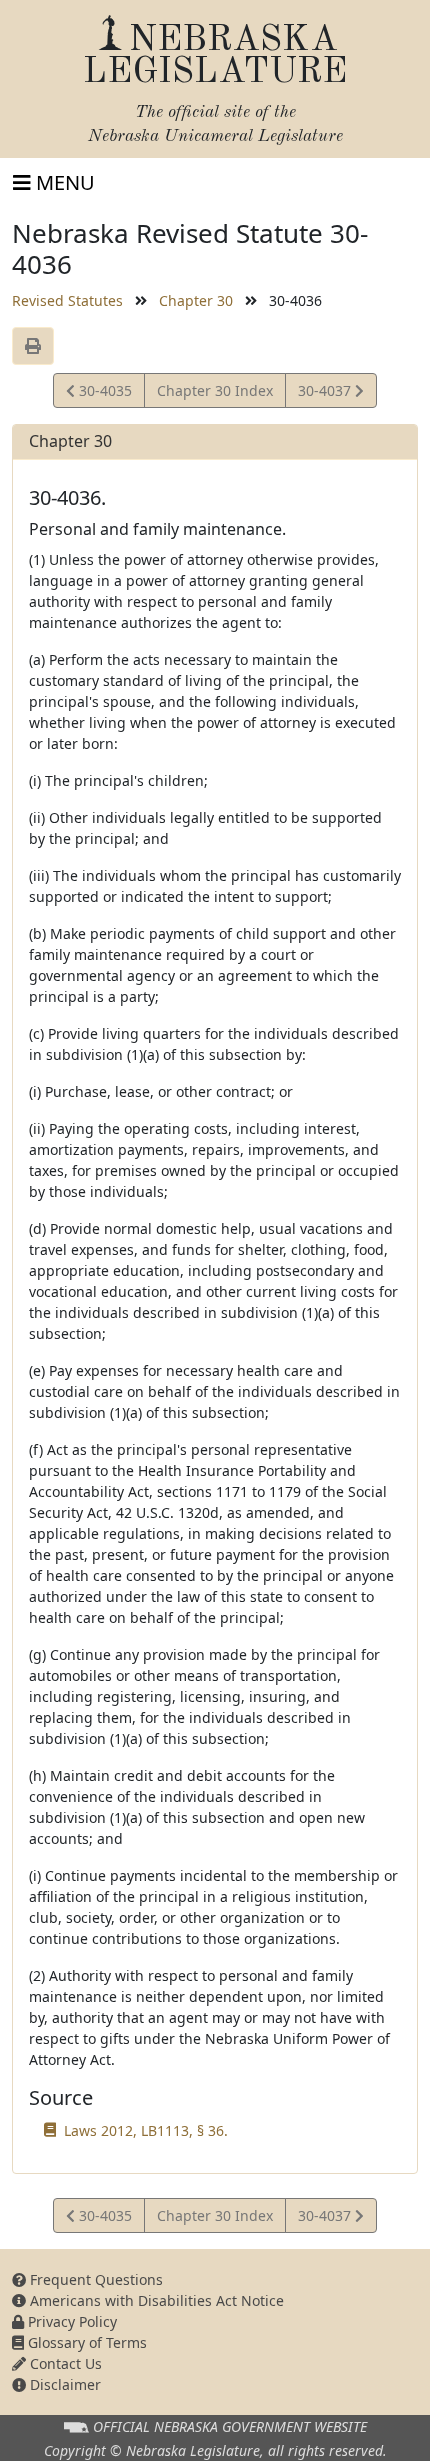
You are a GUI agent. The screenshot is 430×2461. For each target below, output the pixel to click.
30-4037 (326, 394)
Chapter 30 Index (215, 390)
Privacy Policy (70, 2321)
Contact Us (64, 2363)
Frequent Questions (94, 2279)
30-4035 (103, 394)
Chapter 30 (196, 300)
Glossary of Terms (85, 2342)
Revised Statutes (67, 300)
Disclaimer (63, 2384)
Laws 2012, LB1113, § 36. (146, 2130)
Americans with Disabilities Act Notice (155, 2300)
